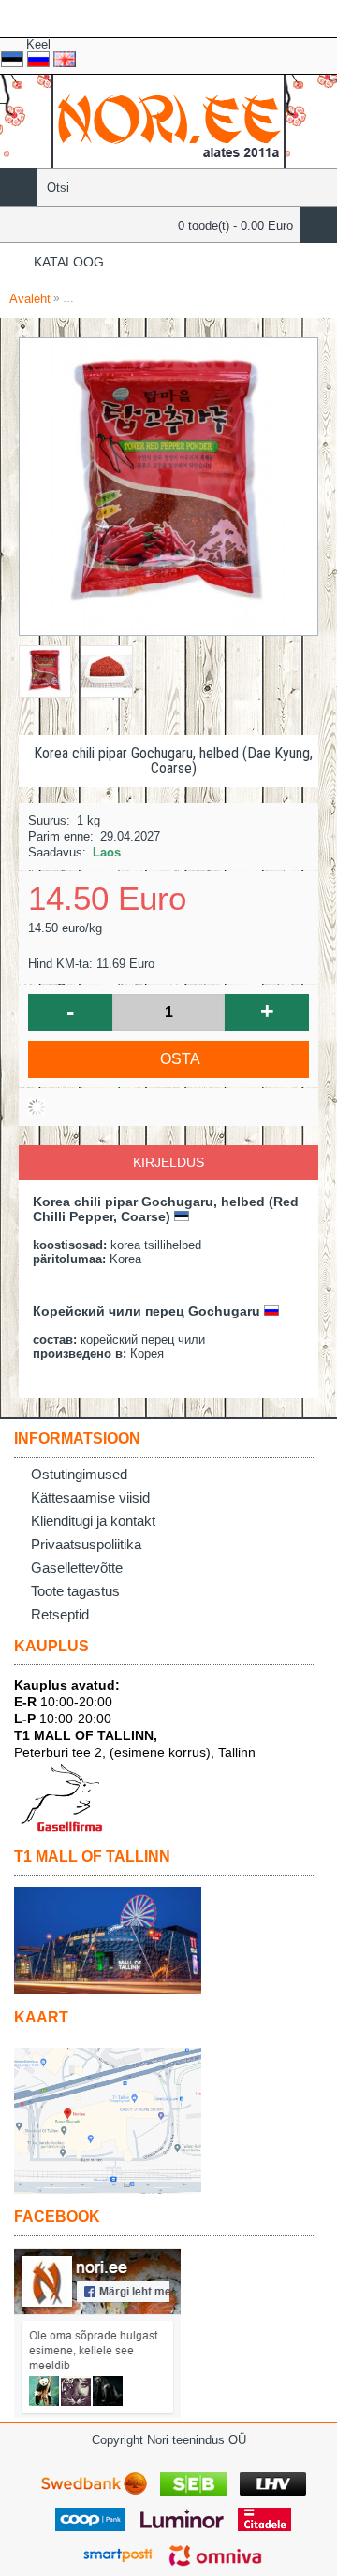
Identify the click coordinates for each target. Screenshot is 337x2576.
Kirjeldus (168, 1162)
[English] (65, 59)
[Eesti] (12, 59)
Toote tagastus (75, 1591)
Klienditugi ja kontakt (93, 1521)
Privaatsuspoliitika (86, 1544)
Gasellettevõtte (77, 1568)
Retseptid (60, 1614)
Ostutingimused (79, 1474)
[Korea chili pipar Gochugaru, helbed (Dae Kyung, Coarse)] (50, 667)
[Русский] (38, 59)
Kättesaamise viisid (90, 1497)
